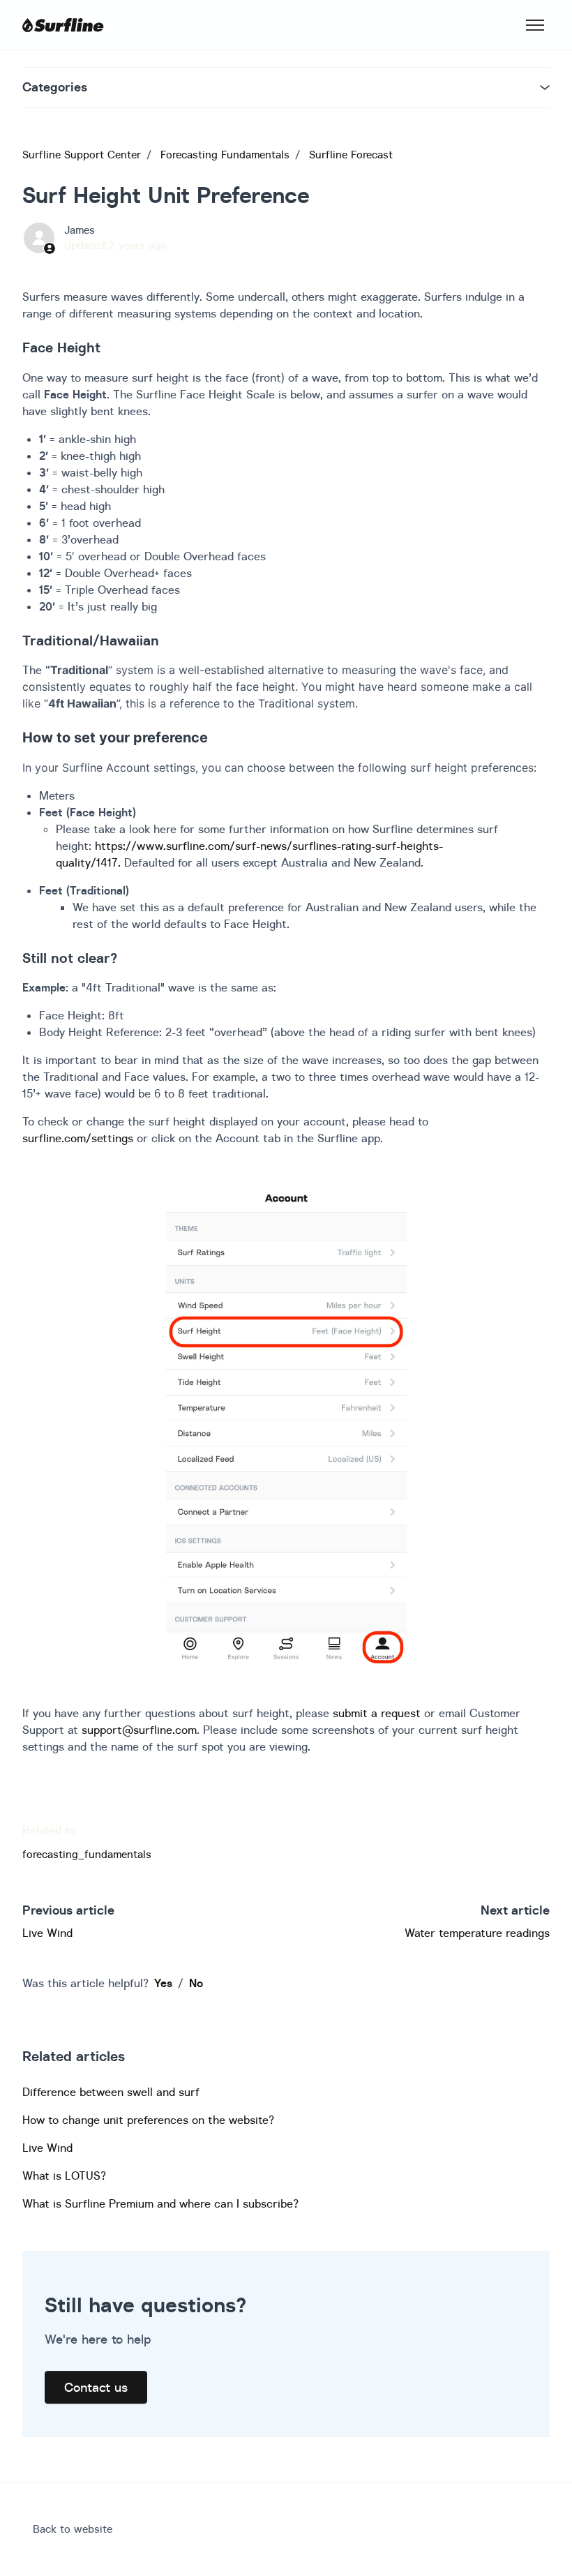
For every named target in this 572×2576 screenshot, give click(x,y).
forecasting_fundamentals (87, 1854)
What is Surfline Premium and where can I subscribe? (160, 2203)
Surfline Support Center (82, 155)
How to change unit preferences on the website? (148, 2120)
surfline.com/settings (78, 1138)
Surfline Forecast (351, 155)
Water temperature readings (477, 1933)
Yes (163, 1983)
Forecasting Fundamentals (225, 155)
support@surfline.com (139, 1730)
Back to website (73, 2529)
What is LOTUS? (64, 2176)
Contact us (96, 2387)
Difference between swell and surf (111, 2092)
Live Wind (47, 1933)
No (196, 1983)
